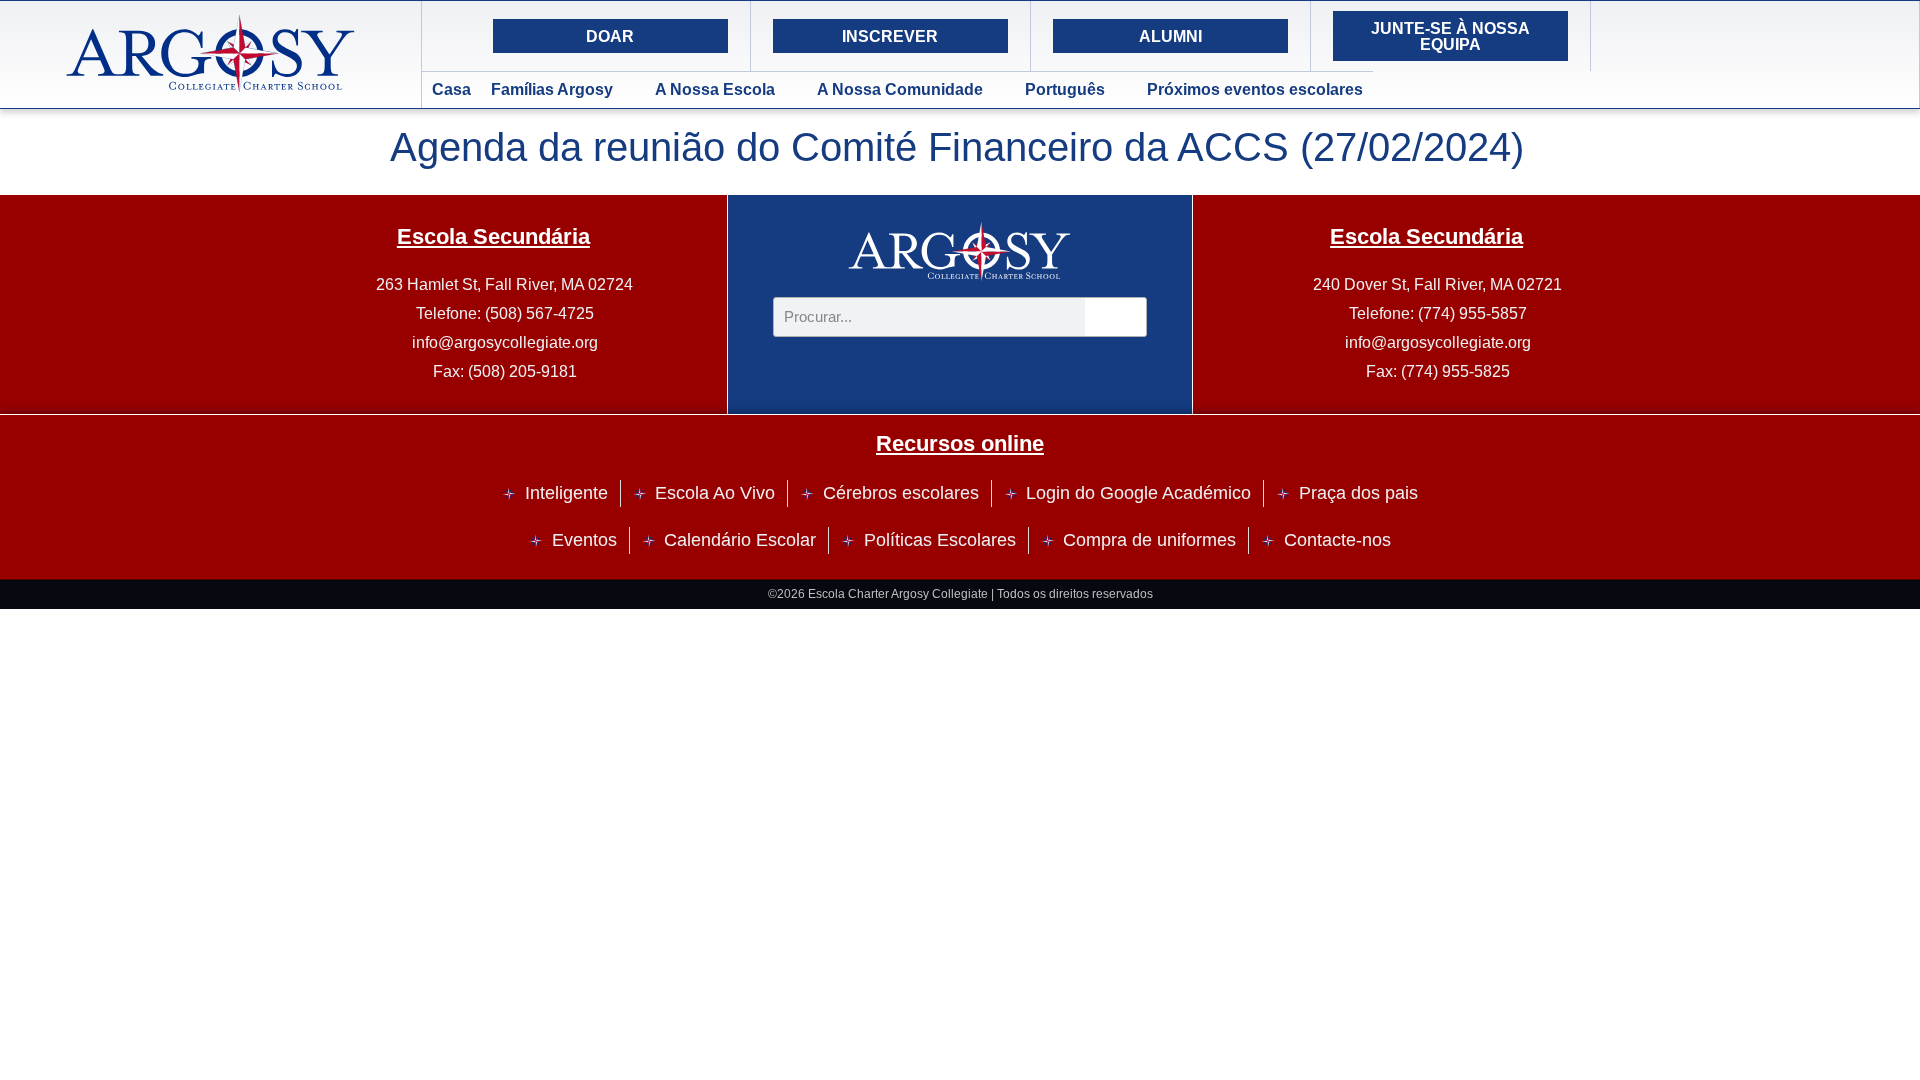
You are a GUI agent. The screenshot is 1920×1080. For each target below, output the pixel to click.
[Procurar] (1116, 317)
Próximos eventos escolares (1255, 89)
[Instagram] (1681, 36)
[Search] (1781, 36)
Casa (451, 89)
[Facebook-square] (1731, 36)
